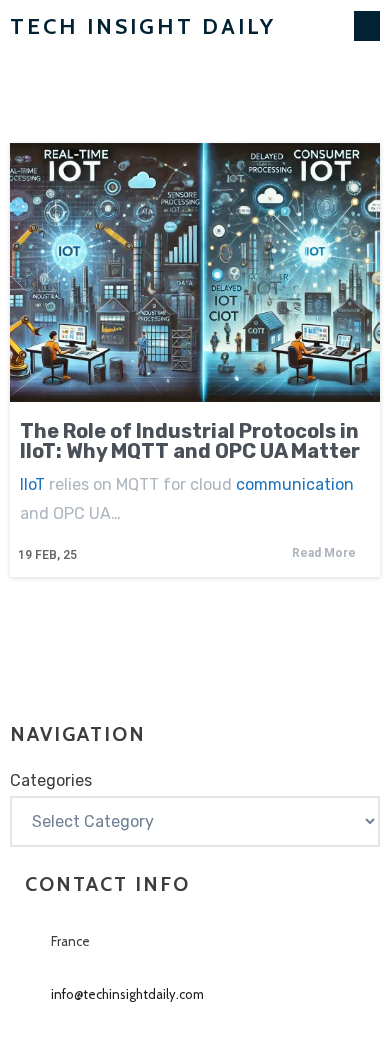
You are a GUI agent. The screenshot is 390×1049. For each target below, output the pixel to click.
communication (295, 484)
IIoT (32, 484)
